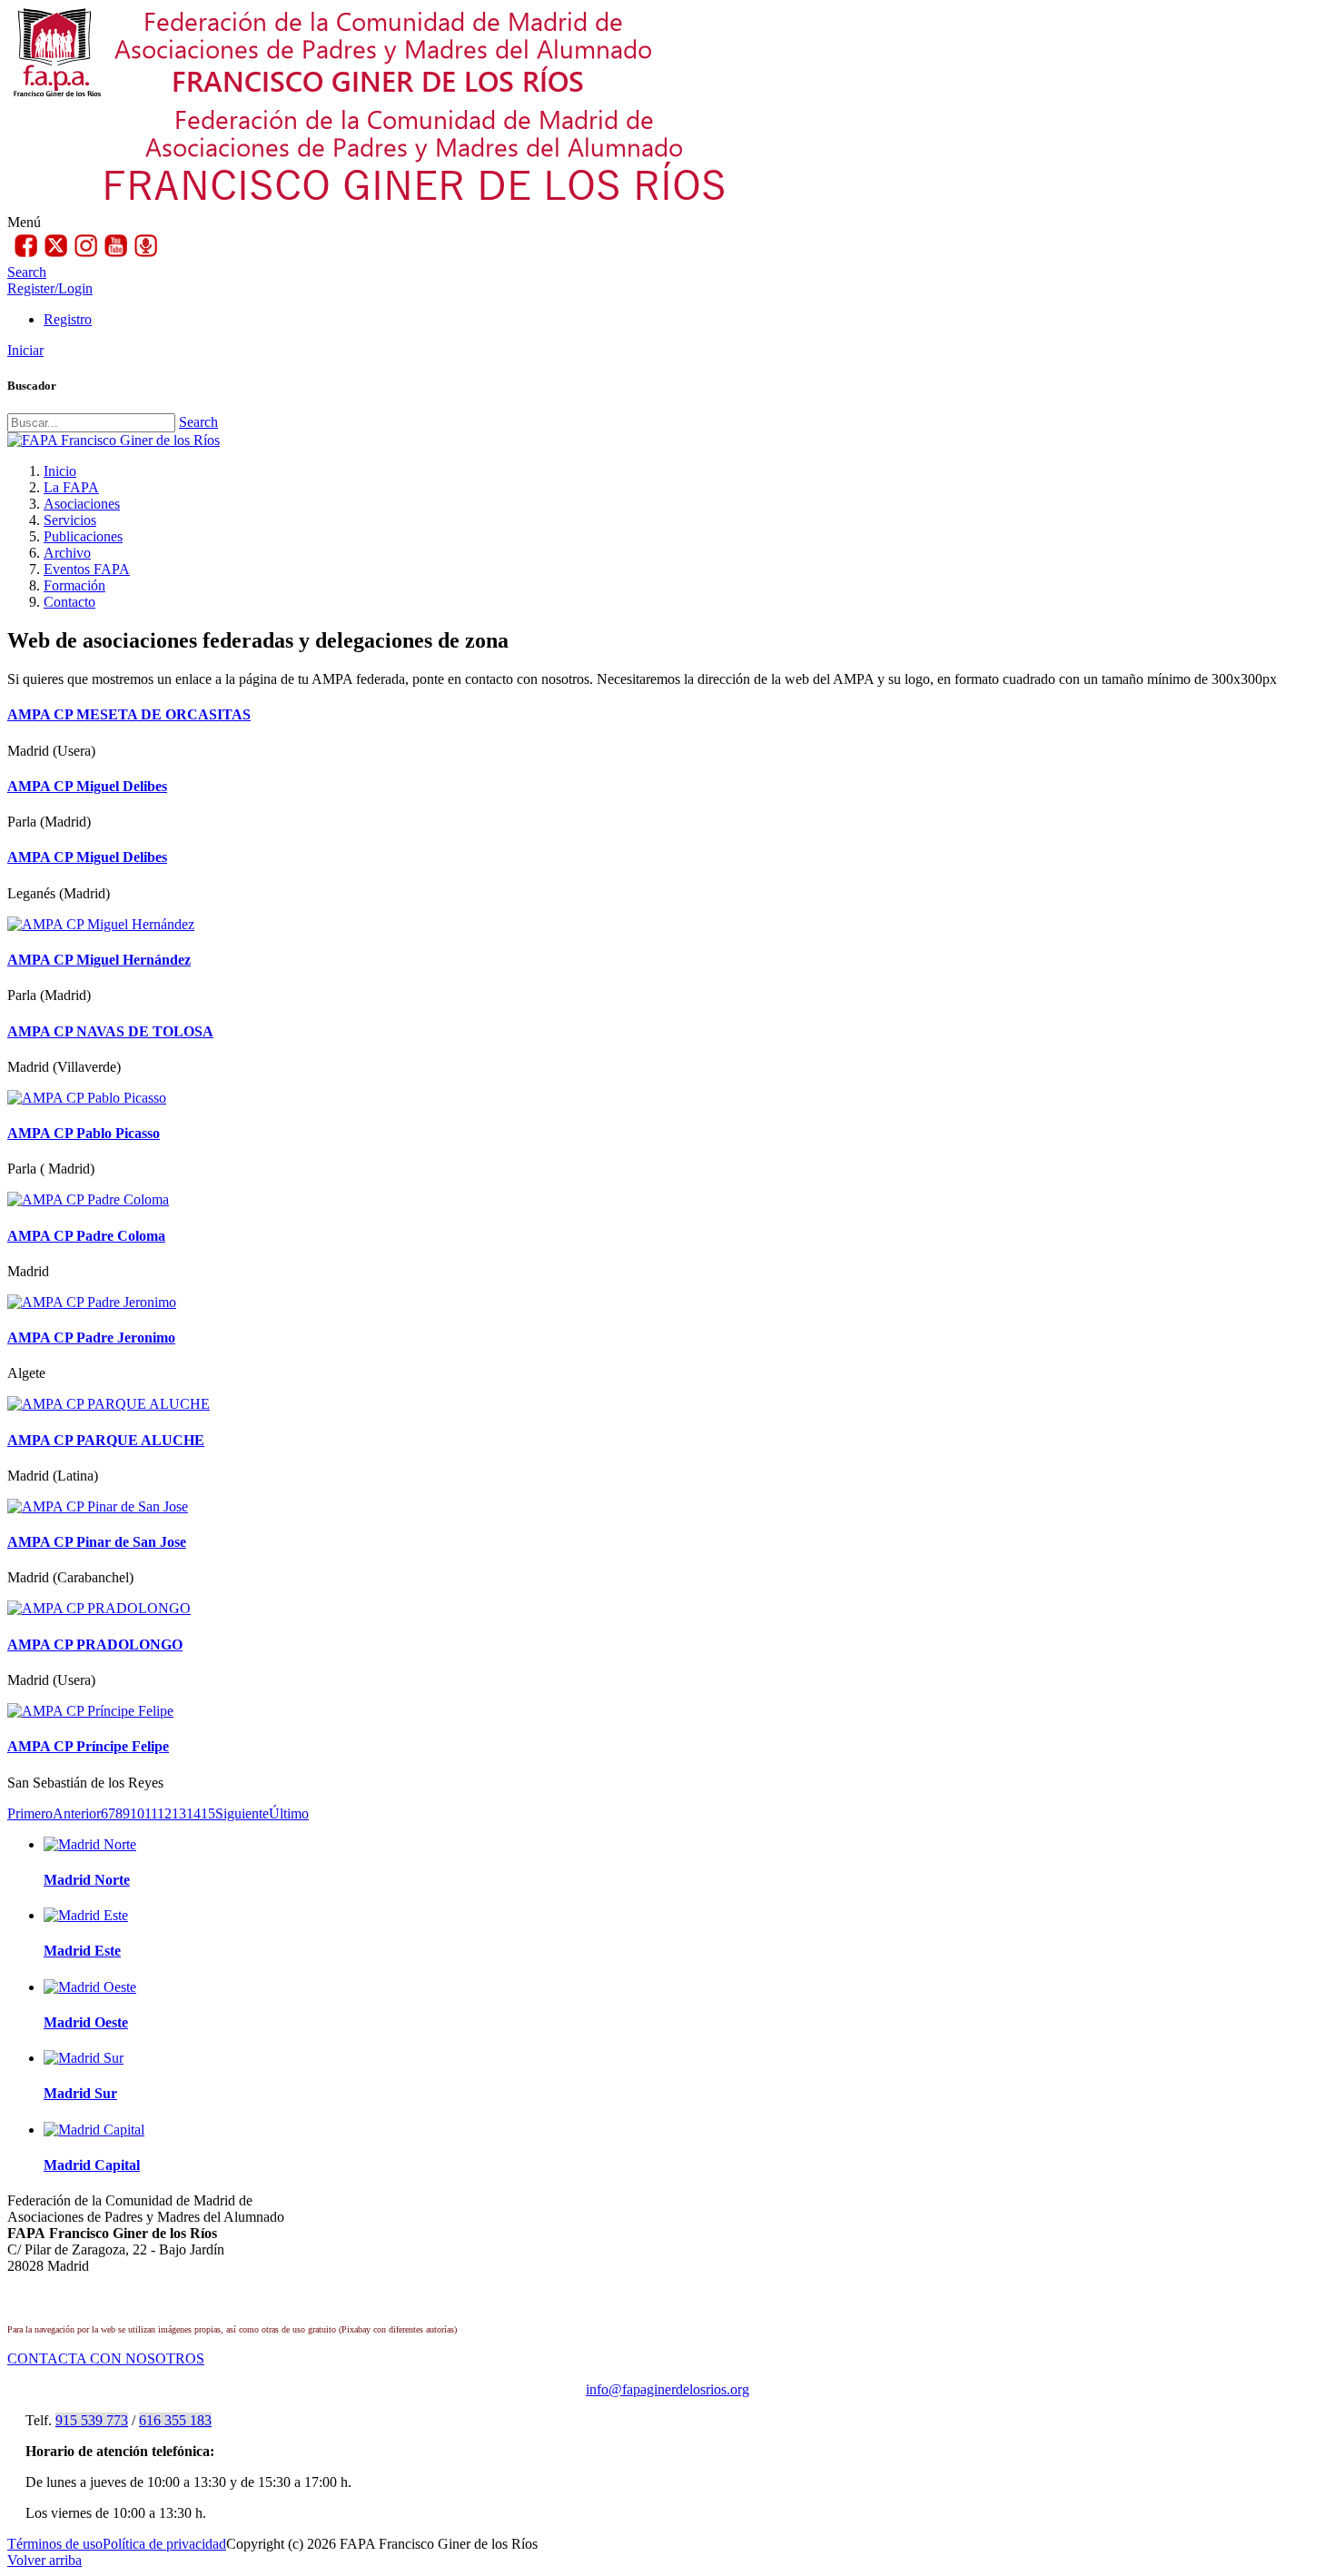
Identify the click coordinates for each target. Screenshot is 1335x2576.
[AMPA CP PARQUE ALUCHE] (109, 1404)
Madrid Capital (92, 2165)
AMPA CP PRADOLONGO (95, 1645)
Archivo (67, 553)
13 (179, 1813)
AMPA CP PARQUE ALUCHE (106, 1440)
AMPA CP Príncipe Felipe (88, 1746)
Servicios (70, 520)
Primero (30, 1813)
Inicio (60, 471)
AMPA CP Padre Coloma (86, 1236)
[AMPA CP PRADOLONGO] (99, 1608)
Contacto (69, 602)
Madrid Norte (87, 1880)
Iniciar (25, 350)
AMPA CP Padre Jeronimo (91, 1338)
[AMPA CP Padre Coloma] (88, 1199)
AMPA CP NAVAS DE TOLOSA (110, 1031)
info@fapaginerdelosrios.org (667, 2389)
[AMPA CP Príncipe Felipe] (90, 1711)
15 (208, 1813)
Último (289, 1813)
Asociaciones (82, 504)
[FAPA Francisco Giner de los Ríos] (114, 440)
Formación (74, 585)
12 (164, 1813)
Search (198, 422)
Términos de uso (55, 2544)
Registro (68, 319)
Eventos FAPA (87, 569)
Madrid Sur (80, 2093)
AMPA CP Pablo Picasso (84, 1133)
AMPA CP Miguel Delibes (87, 786)
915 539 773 (92, 2420)
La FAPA (71, 487)
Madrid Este (82, 1951)
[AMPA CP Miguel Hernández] (101, 924)
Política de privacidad (164, 2544)
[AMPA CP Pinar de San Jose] (98, 1506)
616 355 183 (175, 2420)
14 (193, 1813)
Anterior (77, 1813)
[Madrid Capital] (94, 2130)
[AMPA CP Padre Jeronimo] (92, 1302)
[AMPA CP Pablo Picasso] (87, 1098)
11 (151, 1813)
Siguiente (242, 1813)
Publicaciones (83, 536)
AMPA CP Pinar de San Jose (97, 1542)
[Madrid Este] (86, 1915)
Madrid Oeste (86, 2022)
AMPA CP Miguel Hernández (99, 960)
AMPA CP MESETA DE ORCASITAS (129, 714)
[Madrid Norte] (90, 1844)
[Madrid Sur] (84, 2058)
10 (137, 1813)
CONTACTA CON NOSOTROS (106, 2358)
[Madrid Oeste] (90, 1987)
